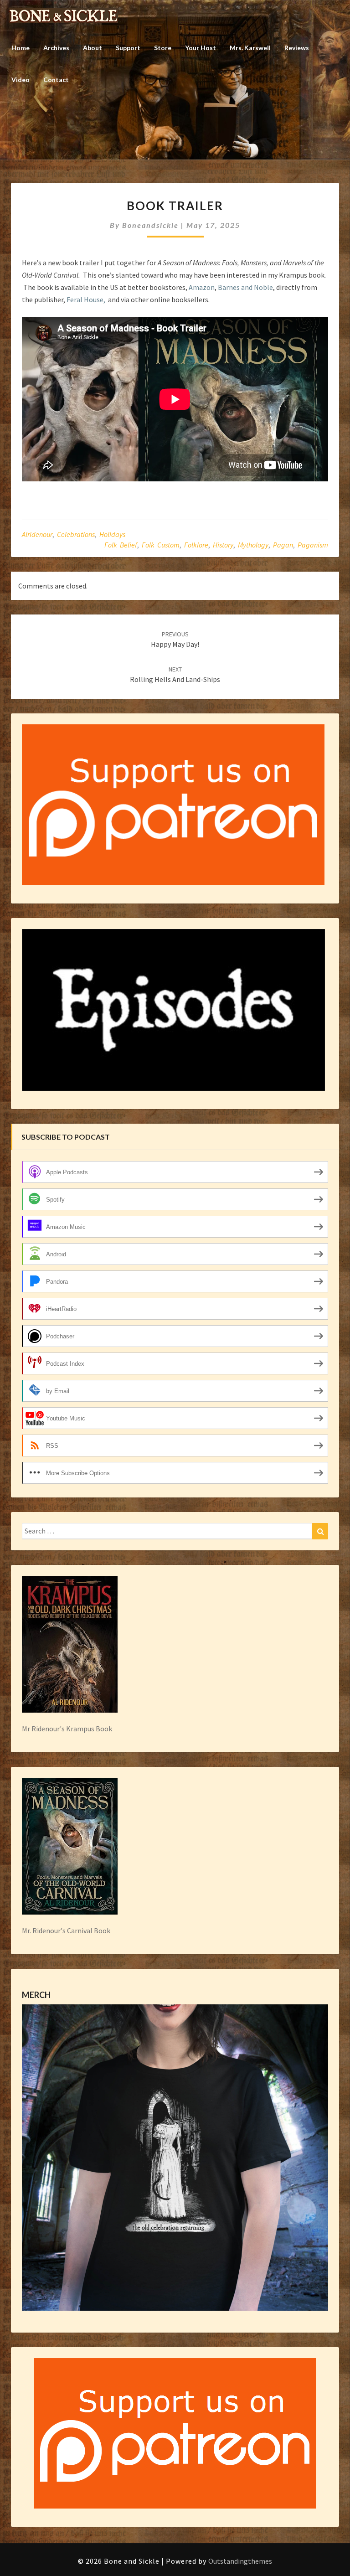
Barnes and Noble (245, 287)
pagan (283, 545)
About (93, 48)
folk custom (161, 545)
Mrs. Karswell (250, 48)
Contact (56, 80)
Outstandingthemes (240, 2561)
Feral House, (86, 299)
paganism (313, 545)
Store (163, 48)
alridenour (37, 534)
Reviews (297, 48)
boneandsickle (150, 225)
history (223, 545)
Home (21, 48)
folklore (196, 545)
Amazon (202, 287)
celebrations (76, 534)
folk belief (121, 545)
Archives (56, 48)
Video (21, 80)
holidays (112, 534)
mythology (253, 545)
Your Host (201, 48)
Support (128, 48)
